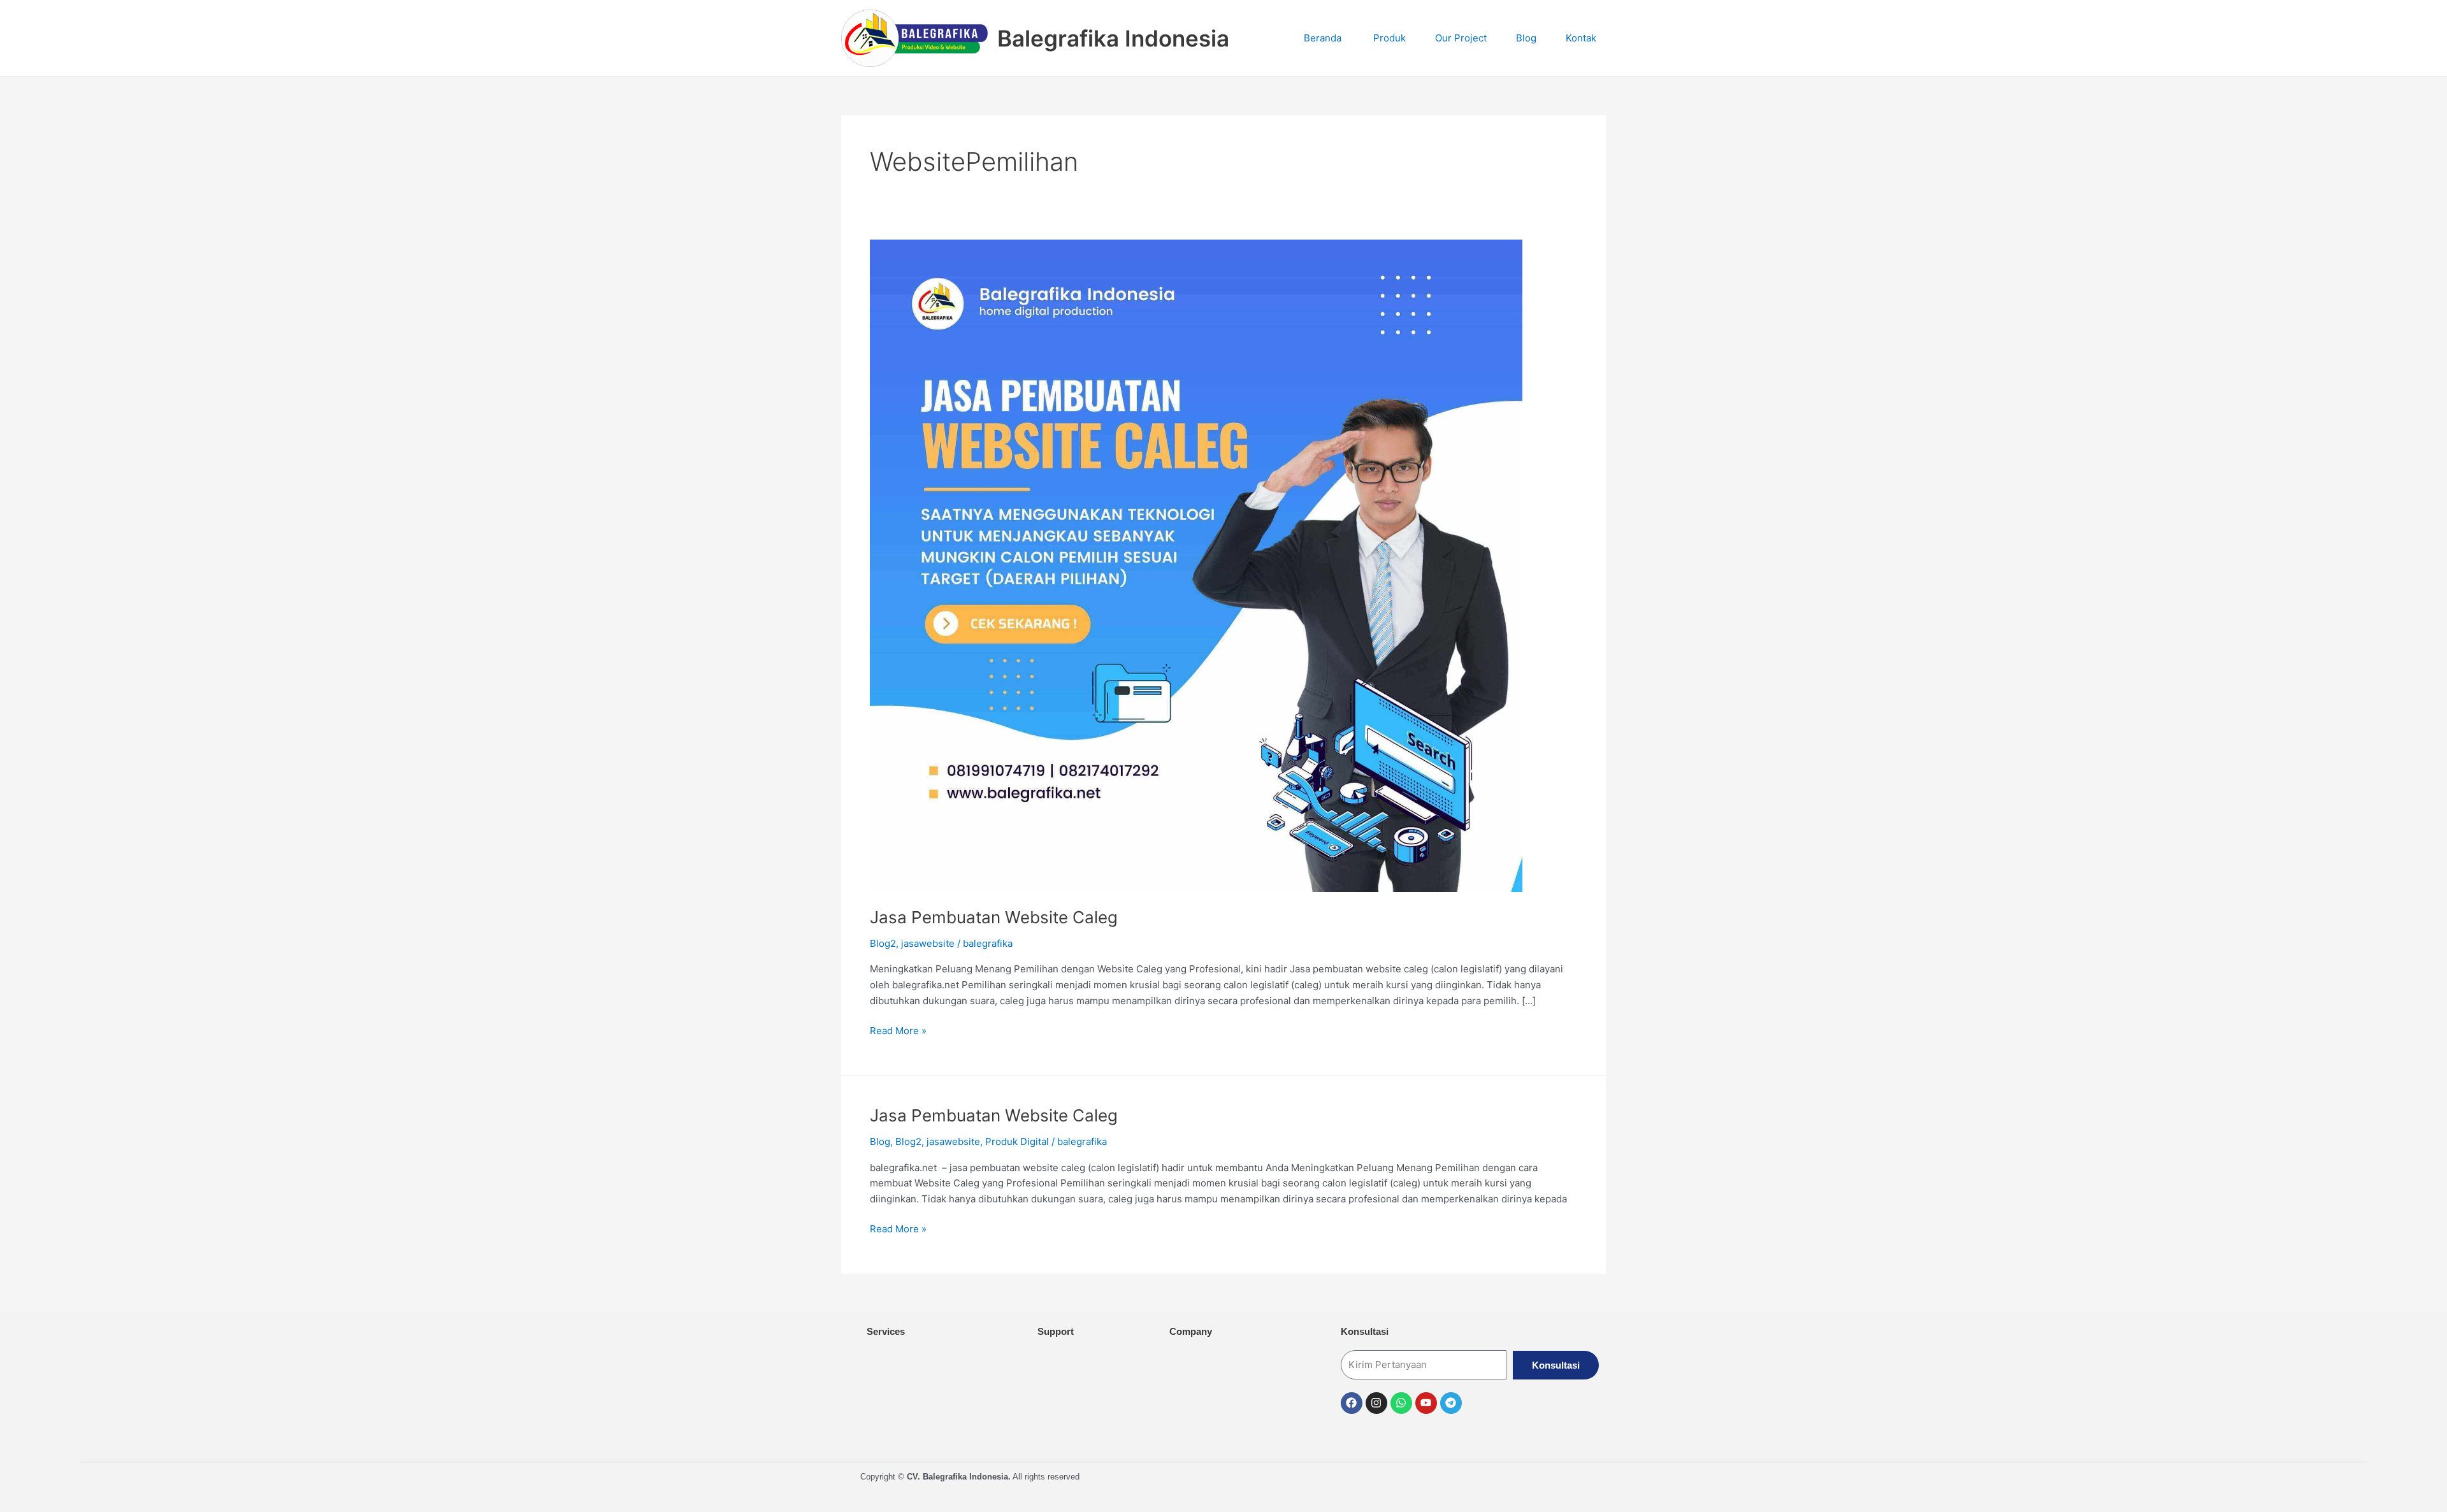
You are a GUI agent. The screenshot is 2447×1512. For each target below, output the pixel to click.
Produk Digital (1017, 1141)
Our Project (1460, 38)
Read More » (898, 1030)
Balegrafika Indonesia (1113, 38)
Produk (1387, 38)
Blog (1525, 38)
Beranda (1321, 38)
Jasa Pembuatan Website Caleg (994, 917)
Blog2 (883, 943)
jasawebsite (928, 943)
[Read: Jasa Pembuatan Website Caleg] (1196, 565)
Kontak (1580, 38)
